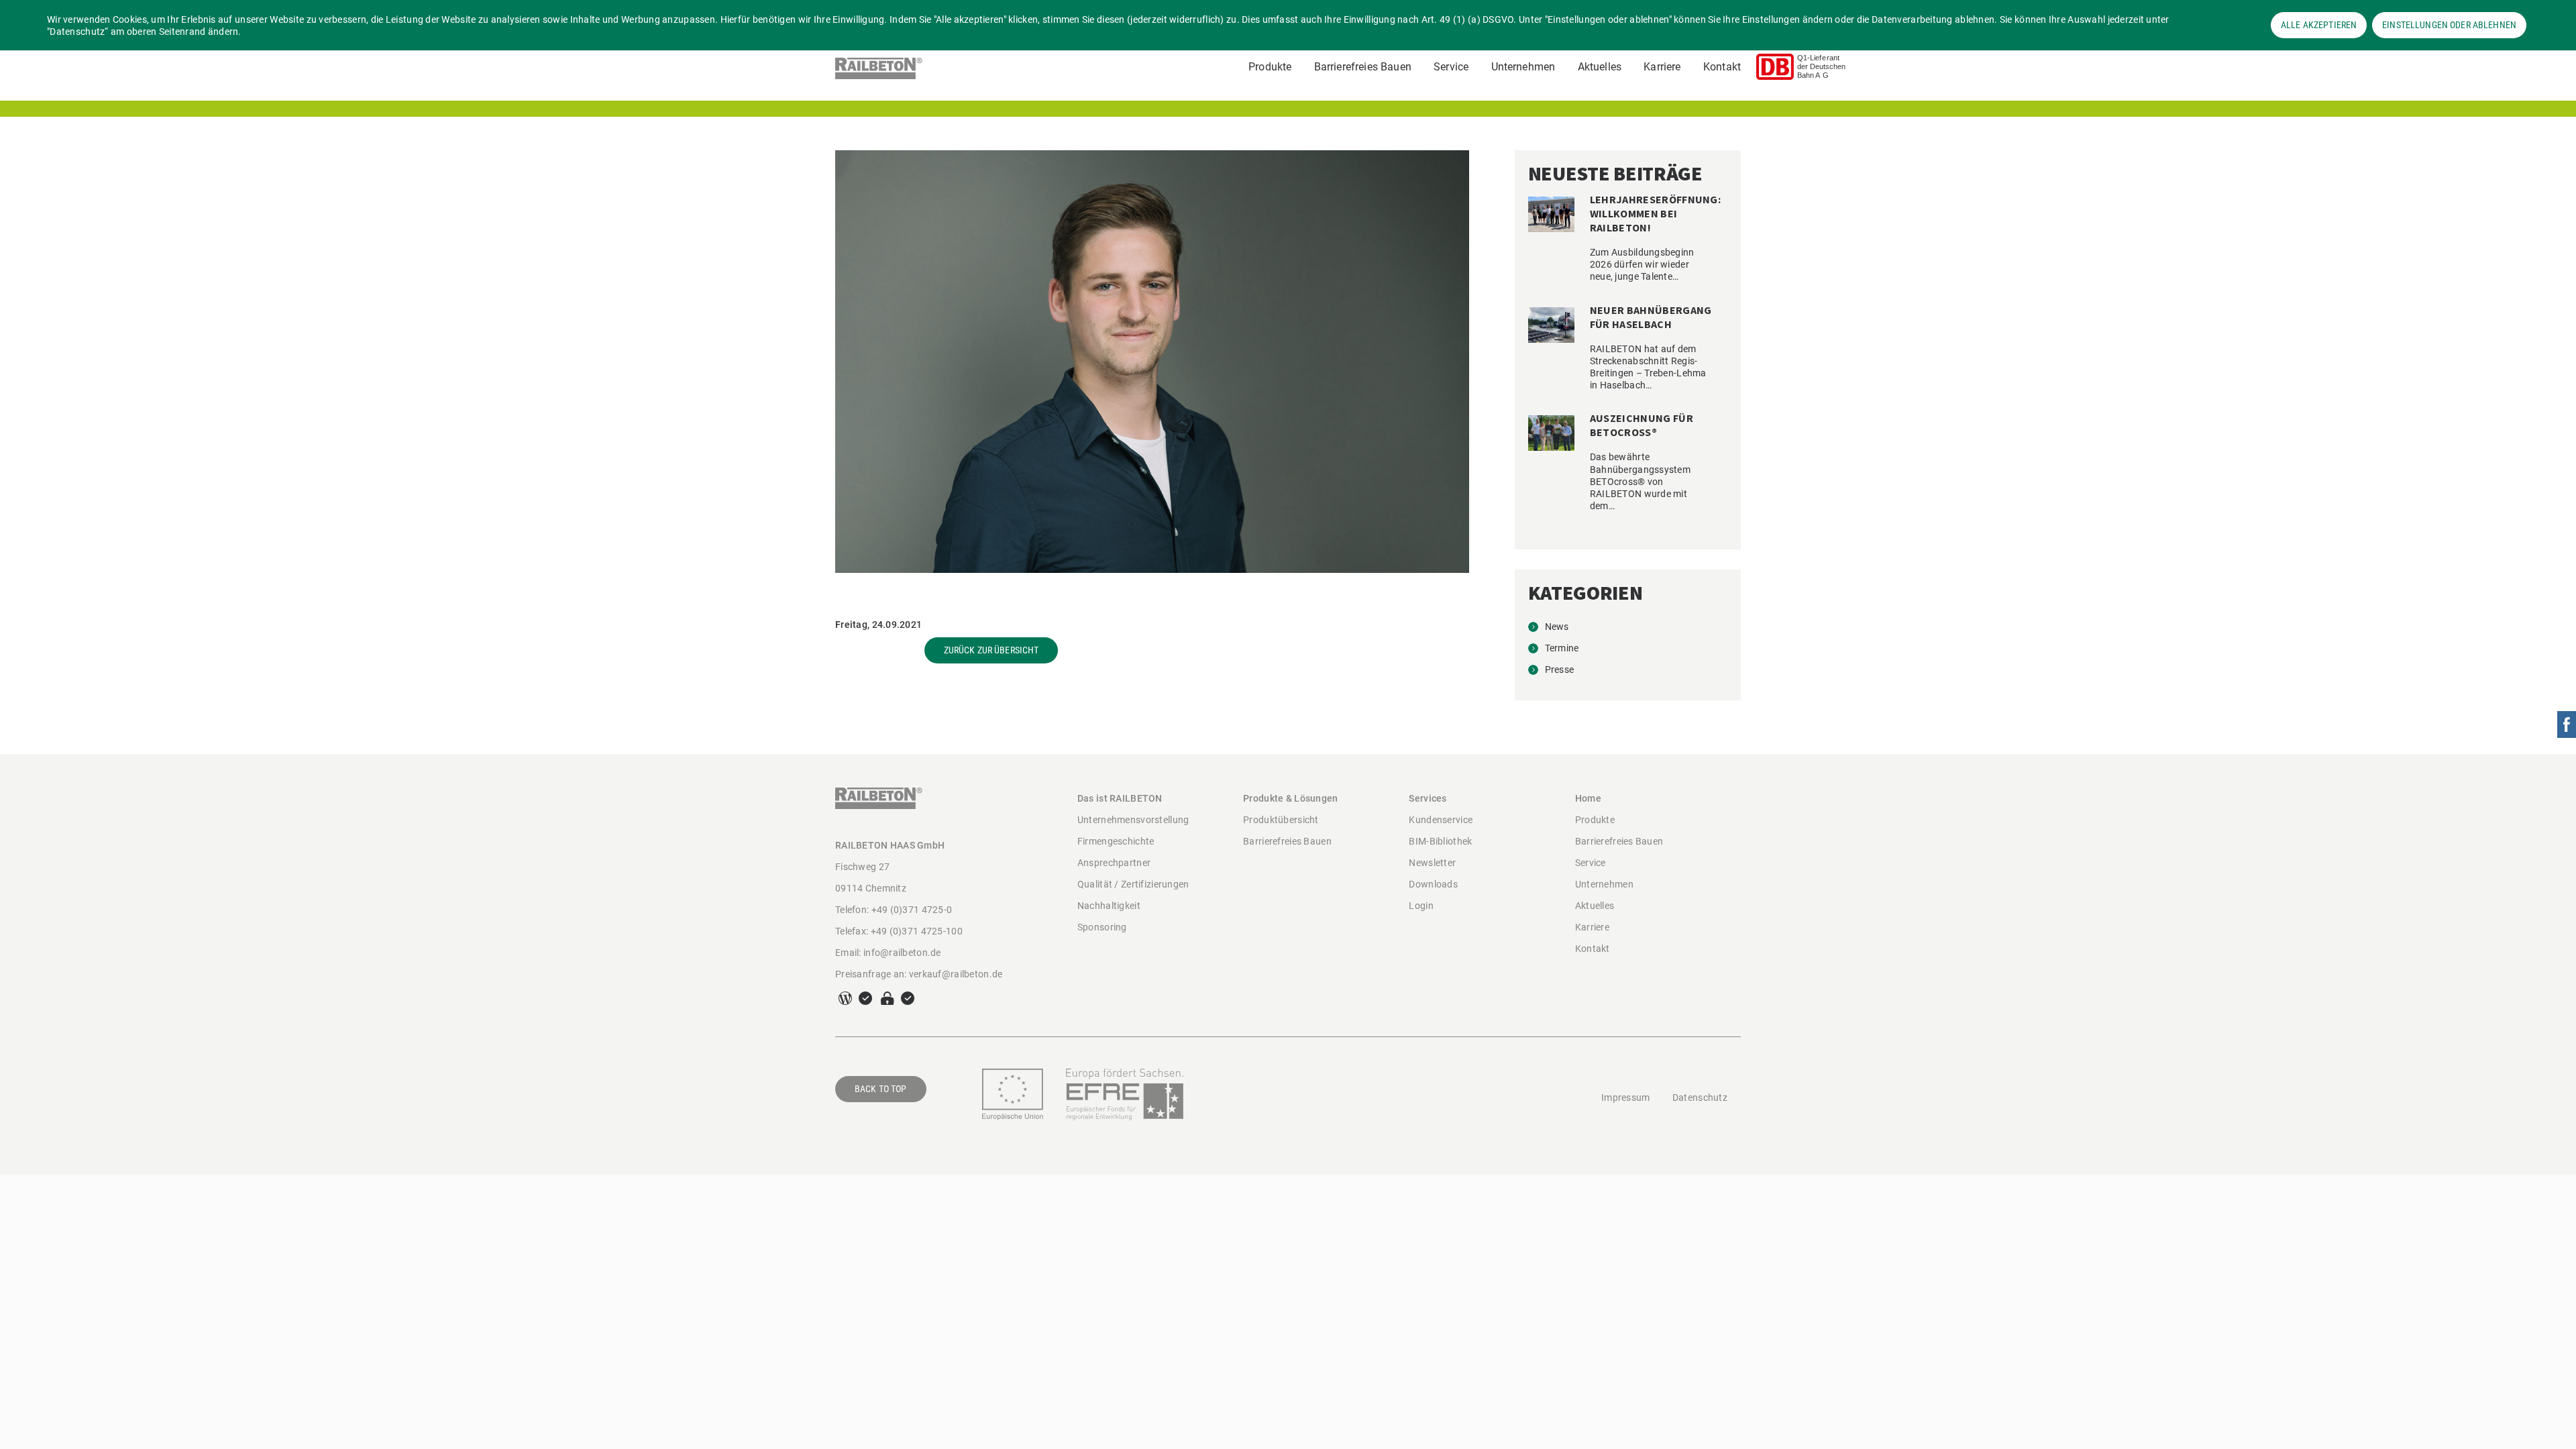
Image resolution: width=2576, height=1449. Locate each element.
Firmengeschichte (1116, 841)
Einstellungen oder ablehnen (2449, 25)
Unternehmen (1523, 67)
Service (1451, 67)
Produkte (1270, 67)
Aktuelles (1600, 67)
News (1557, 627)
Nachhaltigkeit (1109, 906)
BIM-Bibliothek (1440, 841)
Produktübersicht (1281, 820)
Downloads (1433, 884)
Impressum (1626, 1097)
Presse (1560, 669)
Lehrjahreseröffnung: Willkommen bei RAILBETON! (1655, 213)
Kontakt (1722, 67)
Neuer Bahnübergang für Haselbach (1651, 317)
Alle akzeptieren (2319, 25)
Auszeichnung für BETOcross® (1642, 425)
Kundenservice (1441, 820)
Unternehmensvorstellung (1133, 820)
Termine (1562, 648)
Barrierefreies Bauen (1363, 67)
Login (1421, 906)
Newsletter (1432, 863)
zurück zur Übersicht (991, 650)
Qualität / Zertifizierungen (1133, 884)
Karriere (1662, 67)
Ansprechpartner (1114, 863)
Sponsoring (1102, 927)
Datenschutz (1700, 1097)
